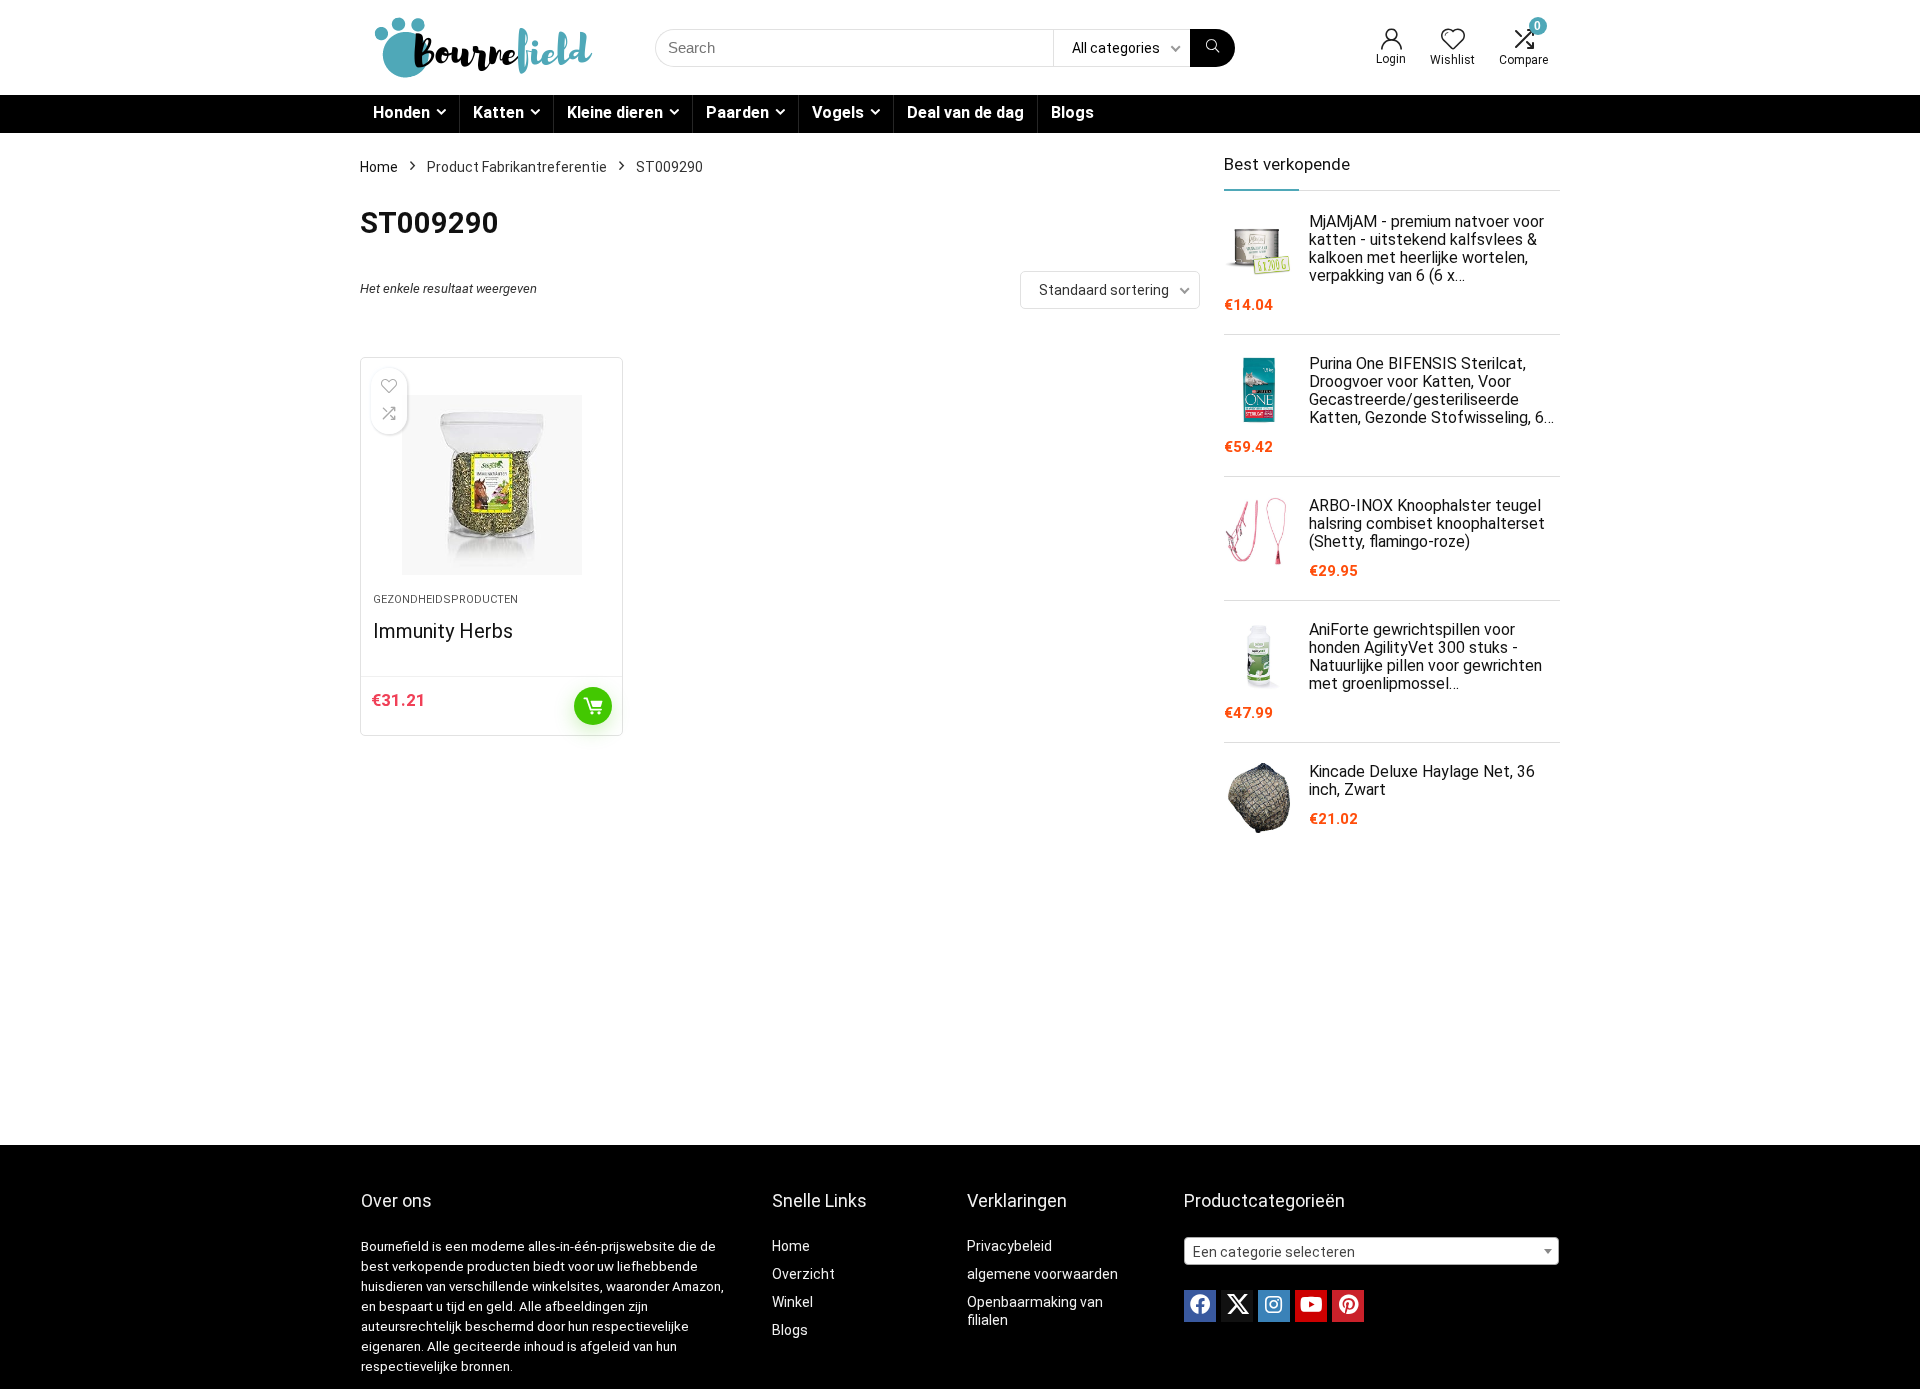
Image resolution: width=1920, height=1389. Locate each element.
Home (379, 167)
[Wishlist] (1453, 41)
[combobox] (1371, 1251)
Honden (401, 112)
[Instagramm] (1274, 1306)
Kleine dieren (615, 112)
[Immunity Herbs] (491, 485)
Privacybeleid (1009, 1246)
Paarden (737, 112)
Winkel (792, 1302)
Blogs (1072, 112)
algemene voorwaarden (1042, 1274)
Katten (498, 112)
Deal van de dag (965, 112)
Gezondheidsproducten (445, 599)
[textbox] (1371, 1252)
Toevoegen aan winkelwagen (593, 706)
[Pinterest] (1348, 1306)
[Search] (1212, 48)
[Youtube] (1311, 1306)
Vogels (838, 112)
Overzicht (803, 1274)
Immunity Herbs (443, 631)
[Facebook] (1200, 1306)
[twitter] (1237, 1306)
